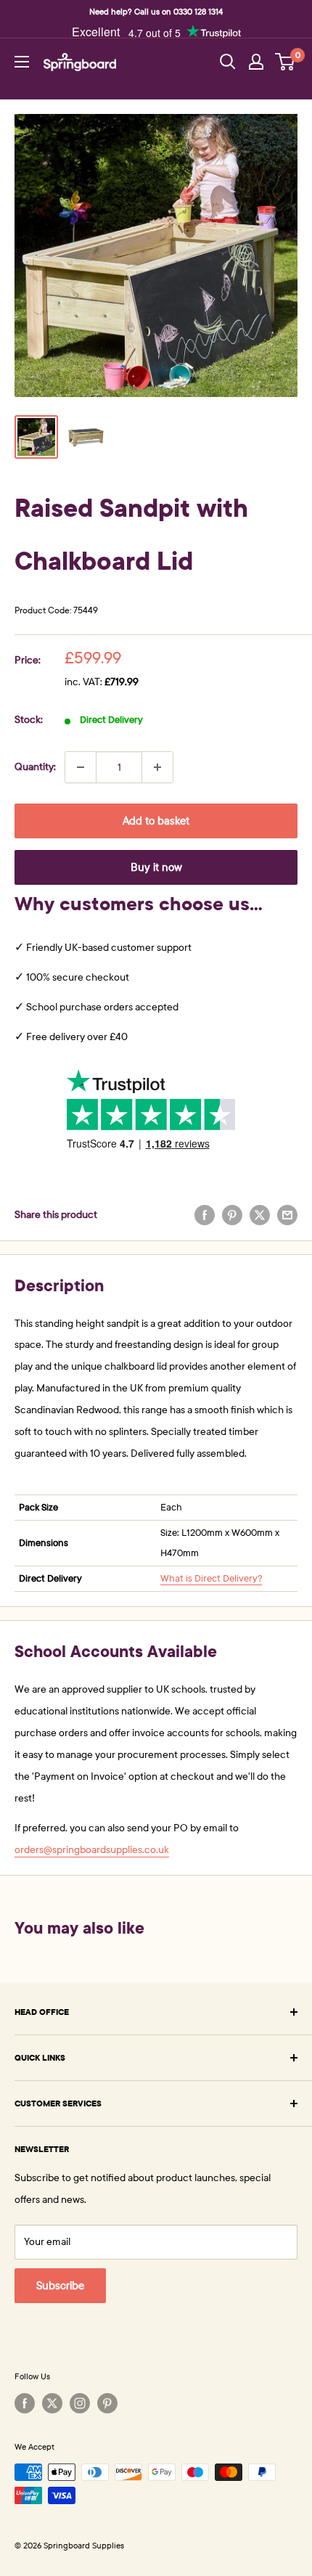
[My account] (256, 62)
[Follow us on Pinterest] (107, 2403)
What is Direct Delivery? (211, 1579)
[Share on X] (260, 1215)
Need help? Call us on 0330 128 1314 (156, 12)
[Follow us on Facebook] (25, 2403)
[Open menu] (22, 62)
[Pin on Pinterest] (232, 1215)
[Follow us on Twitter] (52, 2403)
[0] (286, 62)
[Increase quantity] (157, 767)
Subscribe (60, 2286)
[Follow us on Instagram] (80, 2403)
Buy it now (156, 867)
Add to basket (156, 821)
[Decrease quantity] (81, 767)
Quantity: (35, 767)
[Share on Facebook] (205, 1215)
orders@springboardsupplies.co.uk (92, 1850)
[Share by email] (287, 1215)
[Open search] (228, 62)
